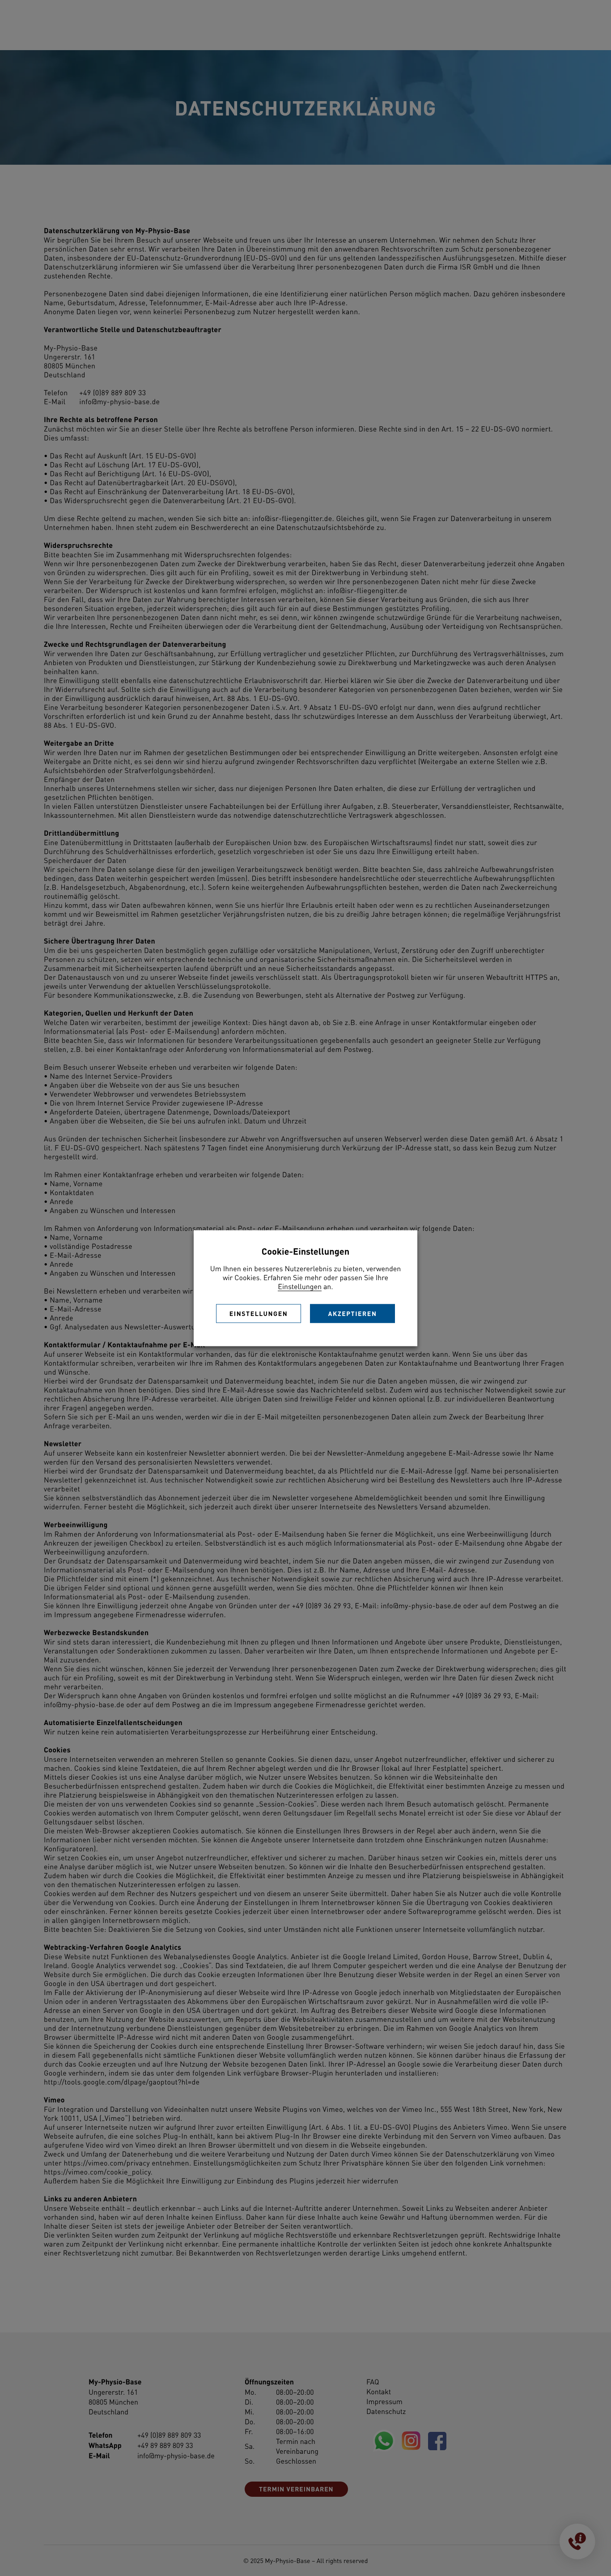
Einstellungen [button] (300, 1286)
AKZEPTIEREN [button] (353, 1313)
